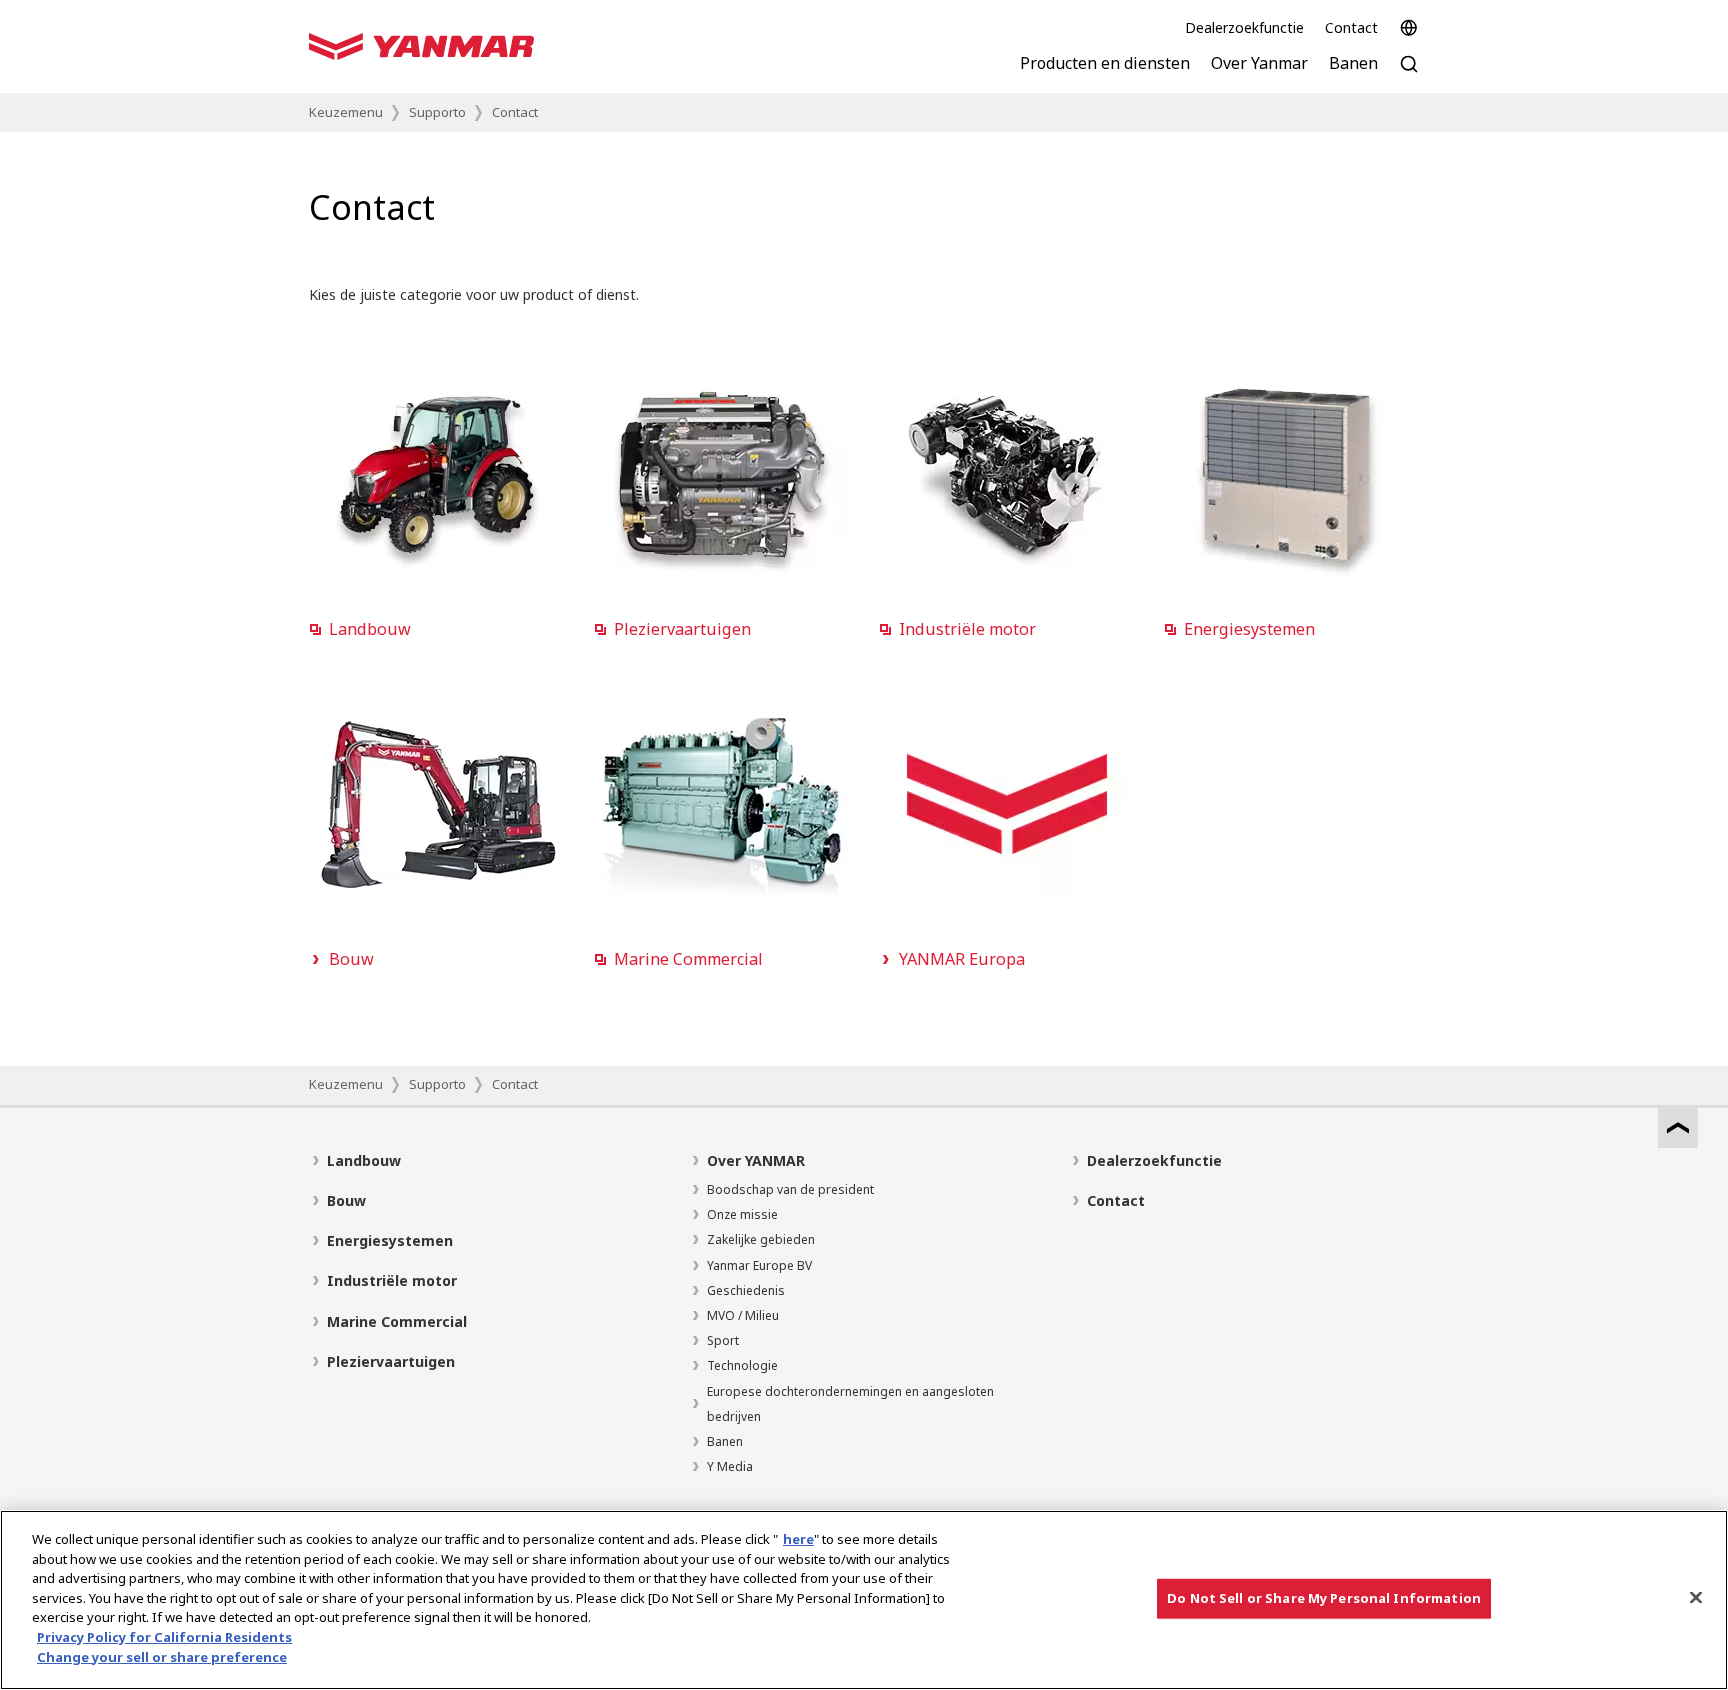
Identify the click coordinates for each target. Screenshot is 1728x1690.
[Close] (1696, 1598)
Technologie (742, 1365)
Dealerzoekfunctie (1244, 27)
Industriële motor (392, 1280)
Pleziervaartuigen (391, 1361)
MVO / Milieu (743, 1315)
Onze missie (742, 1214)
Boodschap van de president (790, 1189)
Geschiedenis (746, 1290)
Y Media (730, 1466)
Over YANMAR (756, 1160)
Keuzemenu (346, 112)
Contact (1351, 27)
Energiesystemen (390, 1240)
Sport (723, 1340)
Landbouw (364, 1160)
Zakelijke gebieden (761, 1239)
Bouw (346, 1200)
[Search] (1409, 74)
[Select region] (1409, 28)
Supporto (437, 112)
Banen (725, 1441)
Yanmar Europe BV (759, 1265)
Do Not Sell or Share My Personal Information (1324, 1598)
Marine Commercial (397, 1321)
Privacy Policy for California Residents (164, 1637)
